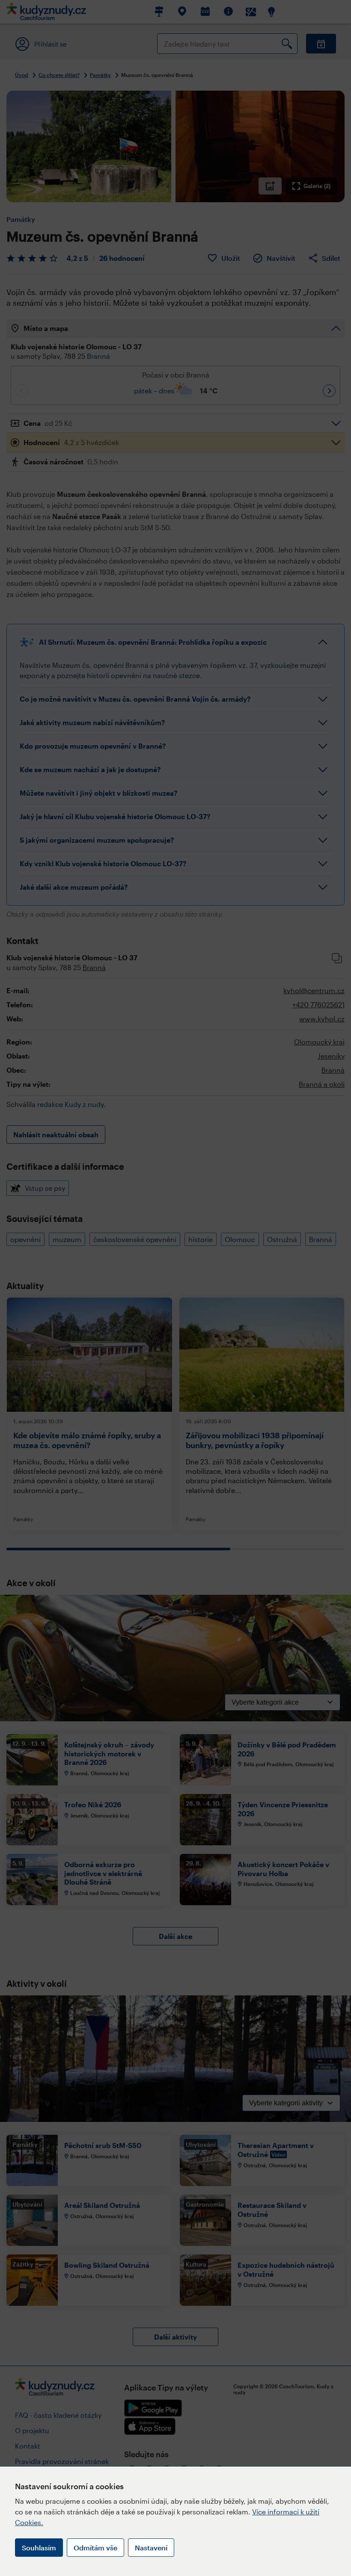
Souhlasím (39, 2548)
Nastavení (151, 2548)
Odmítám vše (95, 2548)
